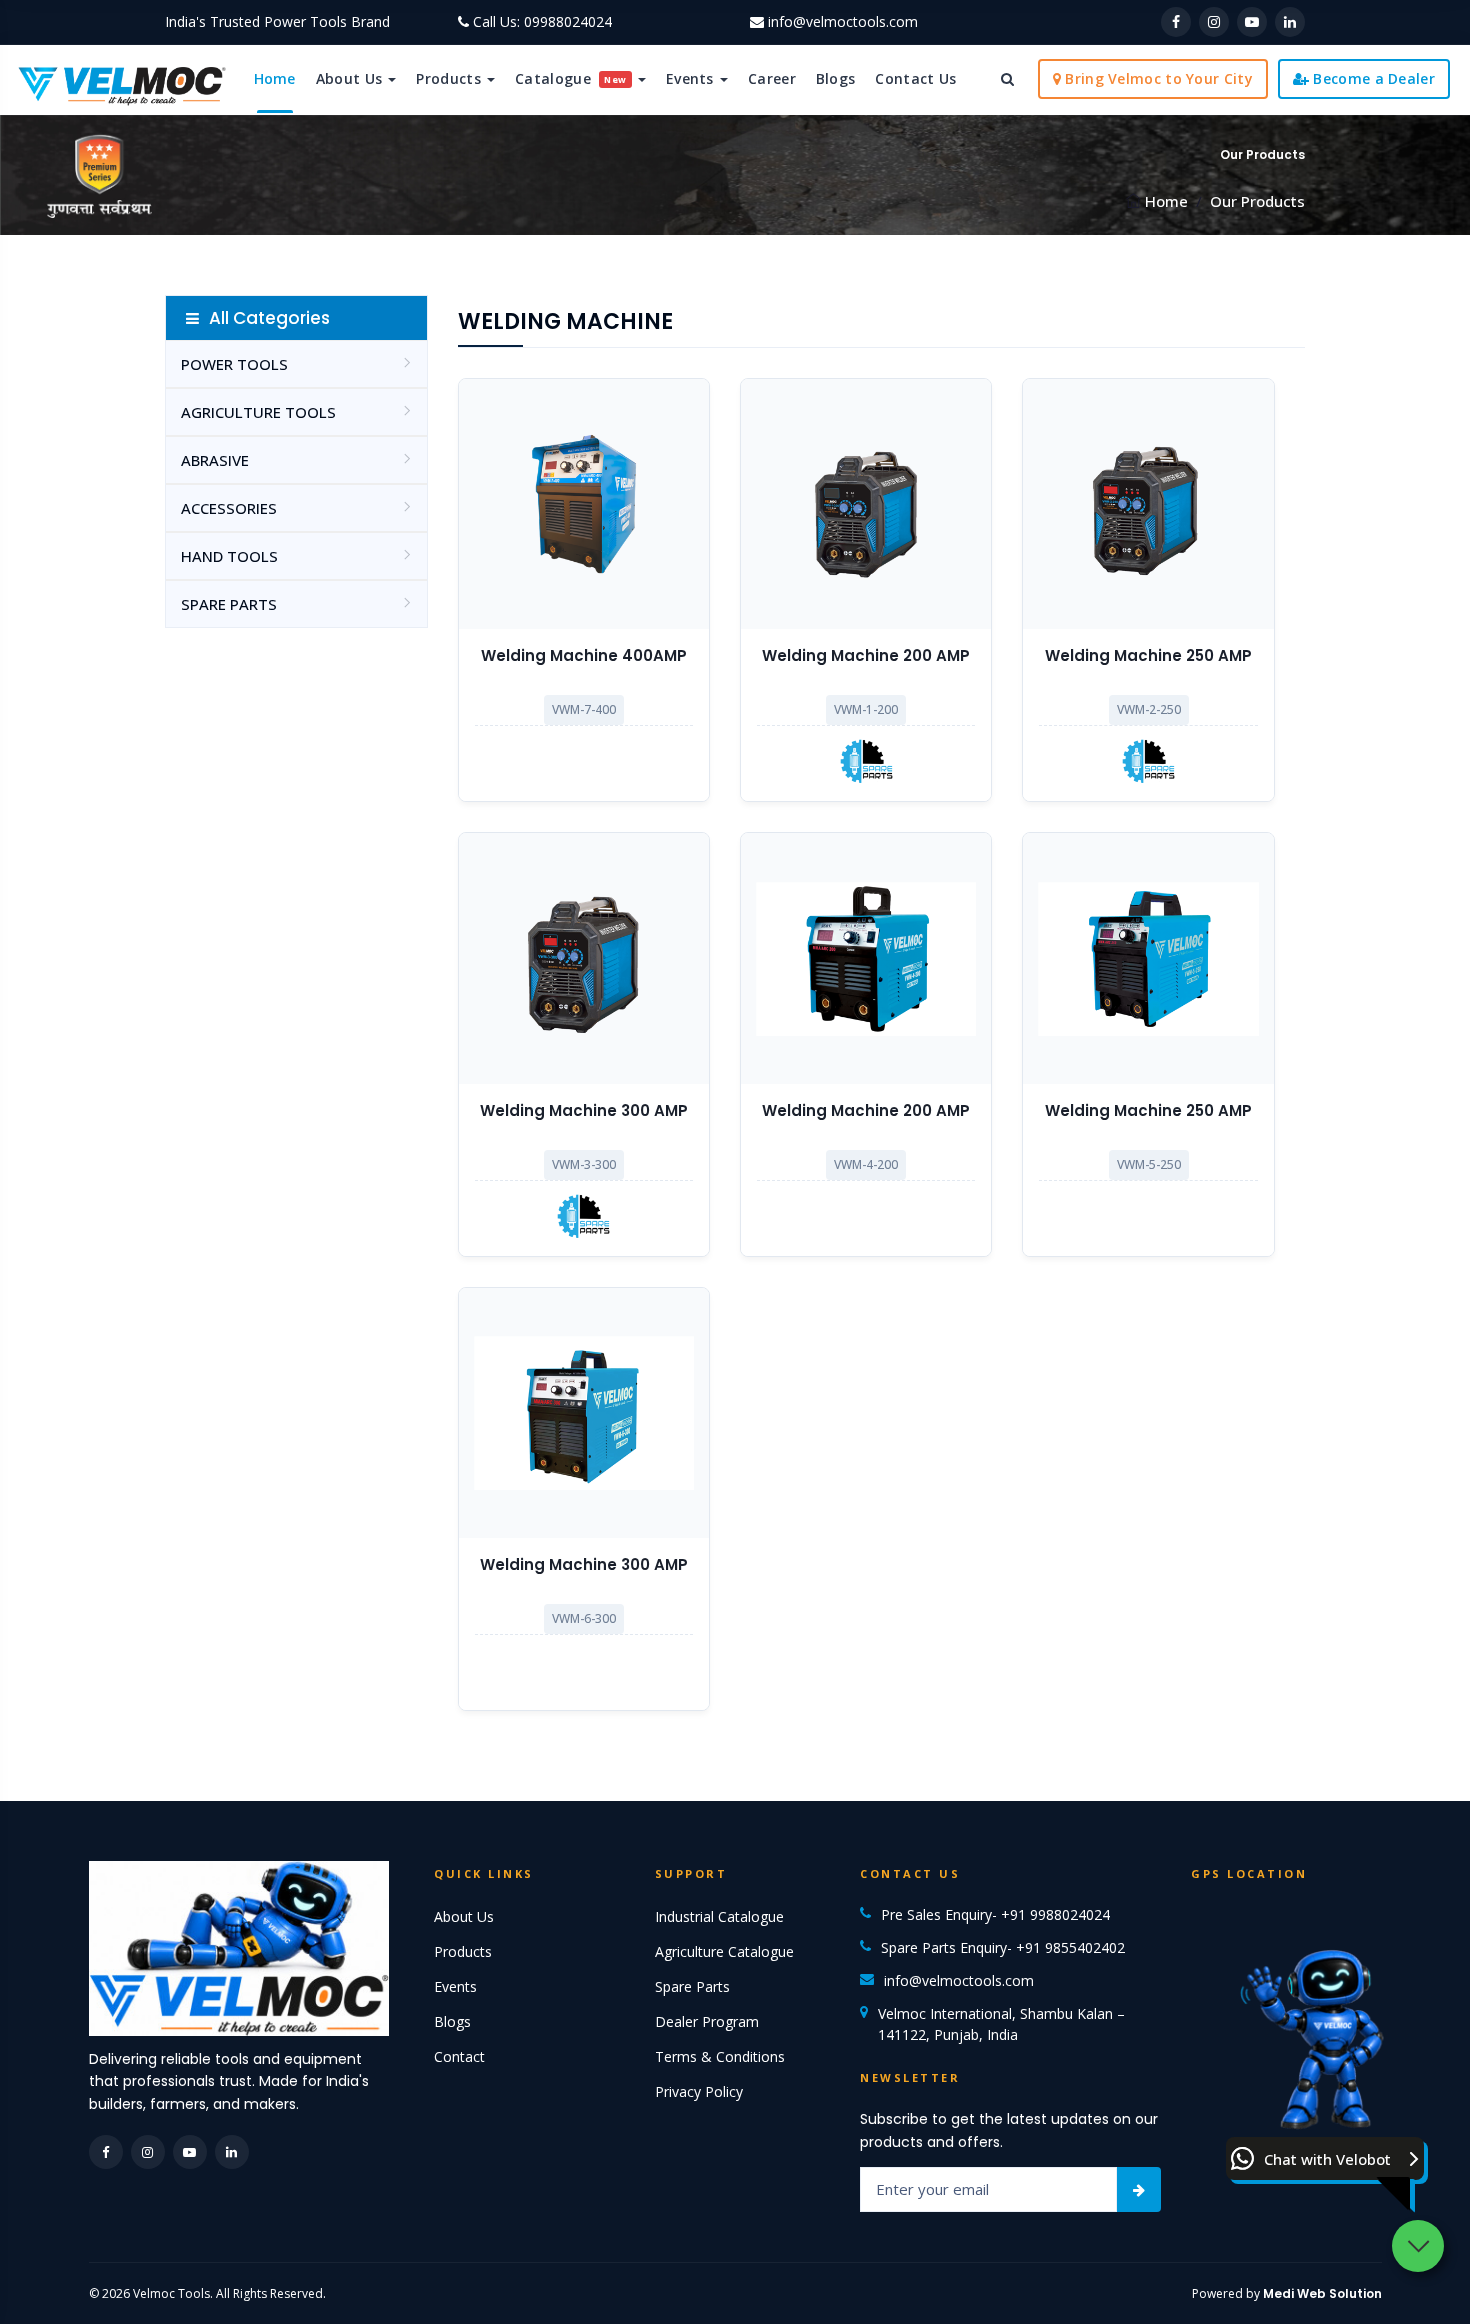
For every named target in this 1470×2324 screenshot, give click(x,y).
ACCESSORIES (229, 508)
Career (772, 78)
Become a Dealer (1372, 78)
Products (450, 78)
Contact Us (915, 78)
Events (692, 78)
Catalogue (571, 78)
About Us (351, 78)
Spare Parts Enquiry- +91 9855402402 (1003, 1947)
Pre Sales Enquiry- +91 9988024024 (995, 1914)
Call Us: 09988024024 (542, 21)
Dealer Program (707, 2021)
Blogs (836, 78)
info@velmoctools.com (843, 21)
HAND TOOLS (229, 556)
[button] (1325, 2158)
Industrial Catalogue (719, 1916)
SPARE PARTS (229, 604)
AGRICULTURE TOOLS (258, 412)
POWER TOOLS (234, 364)
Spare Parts (692, 1986)
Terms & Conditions (720, 2056)
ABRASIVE (215, 460)
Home (275, 78)
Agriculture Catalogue (724, 1951)
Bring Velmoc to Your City (1157, 78)
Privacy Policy (699, 2091)
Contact (459, 2056)
